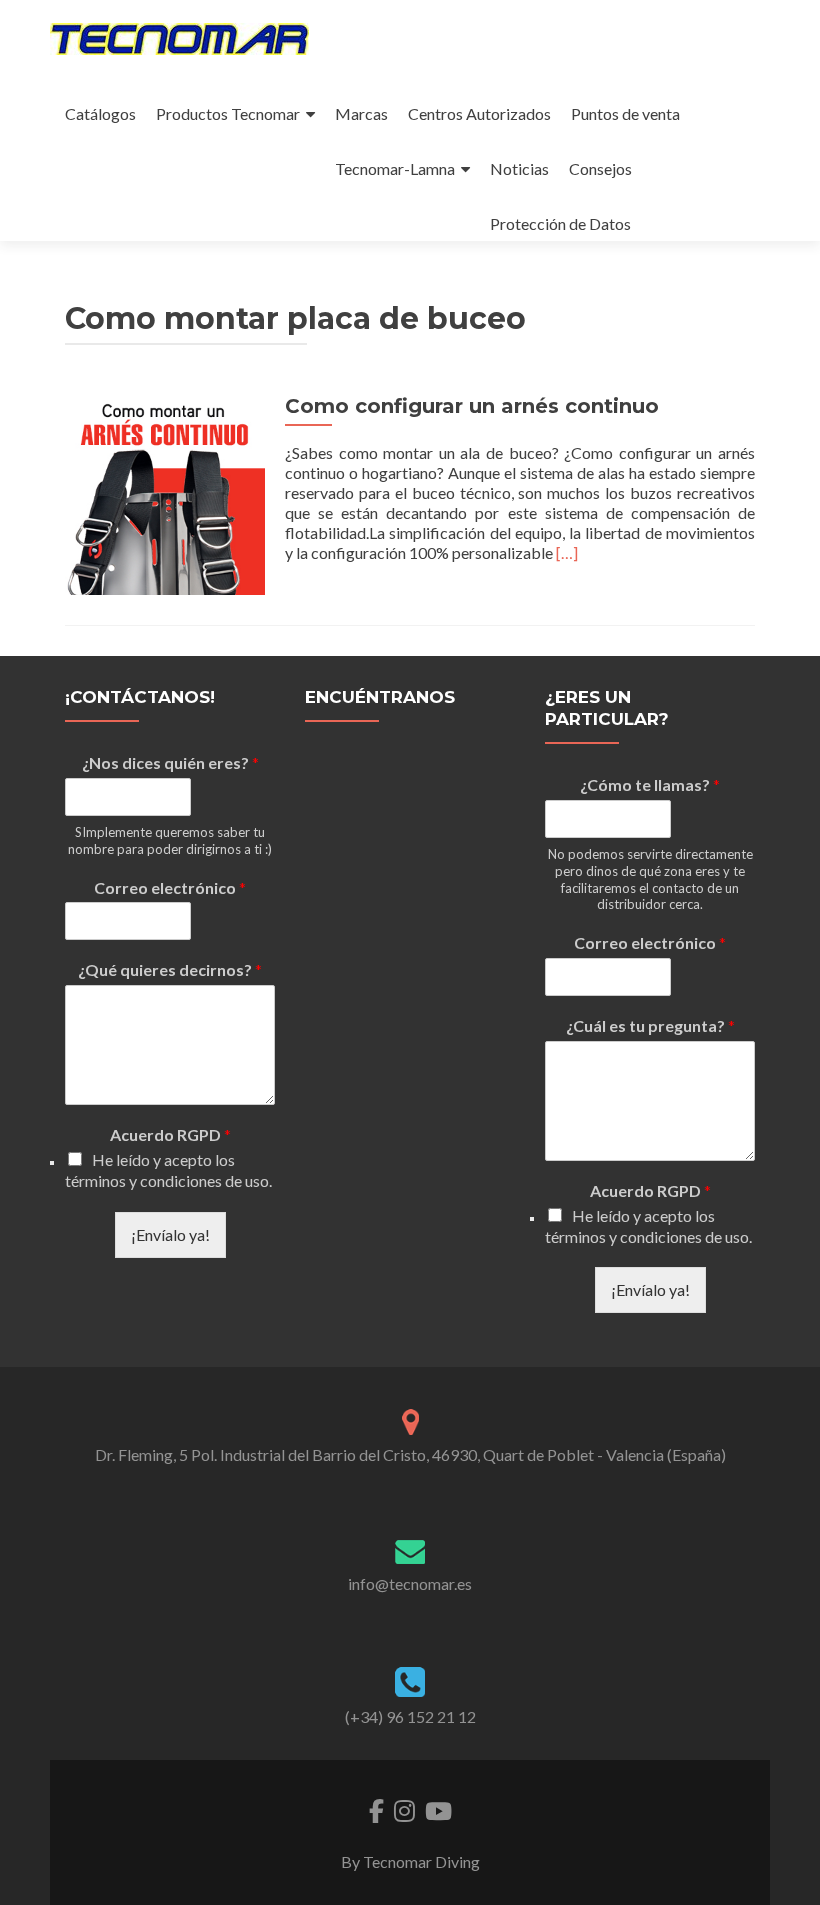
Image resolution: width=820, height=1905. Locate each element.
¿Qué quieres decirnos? (170, 969)
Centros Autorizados (479, 113)
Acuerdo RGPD (170, 1134)
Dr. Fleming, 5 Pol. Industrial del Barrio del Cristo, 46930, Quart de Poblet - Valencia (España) (410, 1454)
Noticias (519, 168)
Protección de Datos (560, 223)
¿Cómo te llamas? (650, 784)
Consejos (600, 168)
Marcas (361, 113)
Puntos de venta (625, 113)
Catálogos (100, 113)
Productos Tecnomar (228, 113)
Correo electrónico (170, 887)
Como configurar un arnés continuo (472, 406)
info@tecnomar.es (410, 1583)
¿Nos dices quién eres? (170, 762)
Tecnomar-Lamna (395, 168)
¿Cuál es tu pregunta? (650, 1025)
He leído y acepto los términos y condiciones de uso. (168, 1170)
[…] (567, 552)
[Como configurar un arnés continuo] (165, 492)
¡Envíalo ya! (170, 1234)
